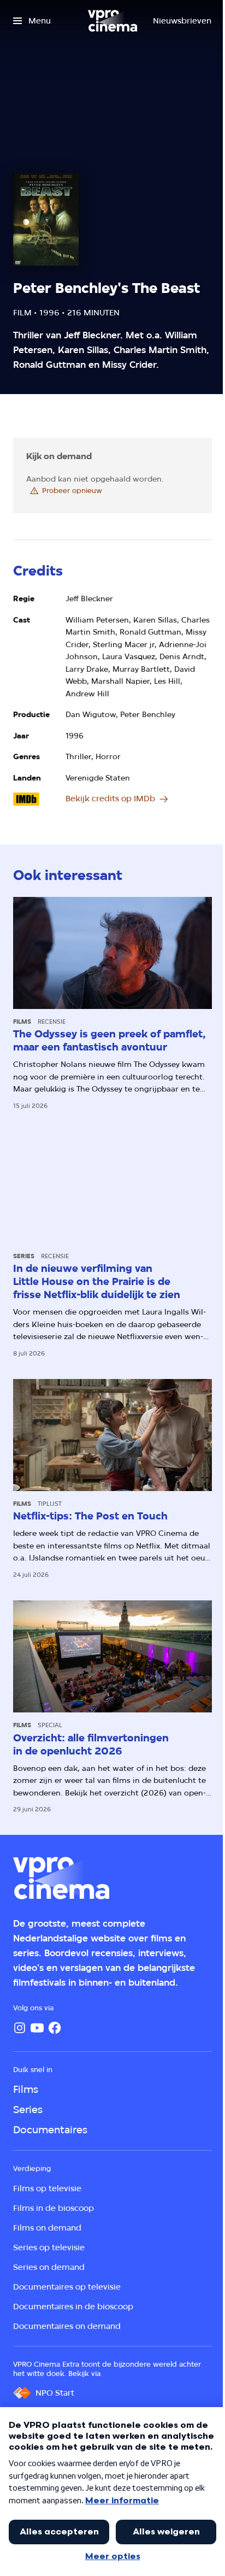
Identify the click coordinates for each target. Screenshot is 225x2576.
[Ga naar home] (112, 21)
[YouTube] (37, 2028)
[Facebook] (55, 2028)
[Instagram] (20, 2028)
